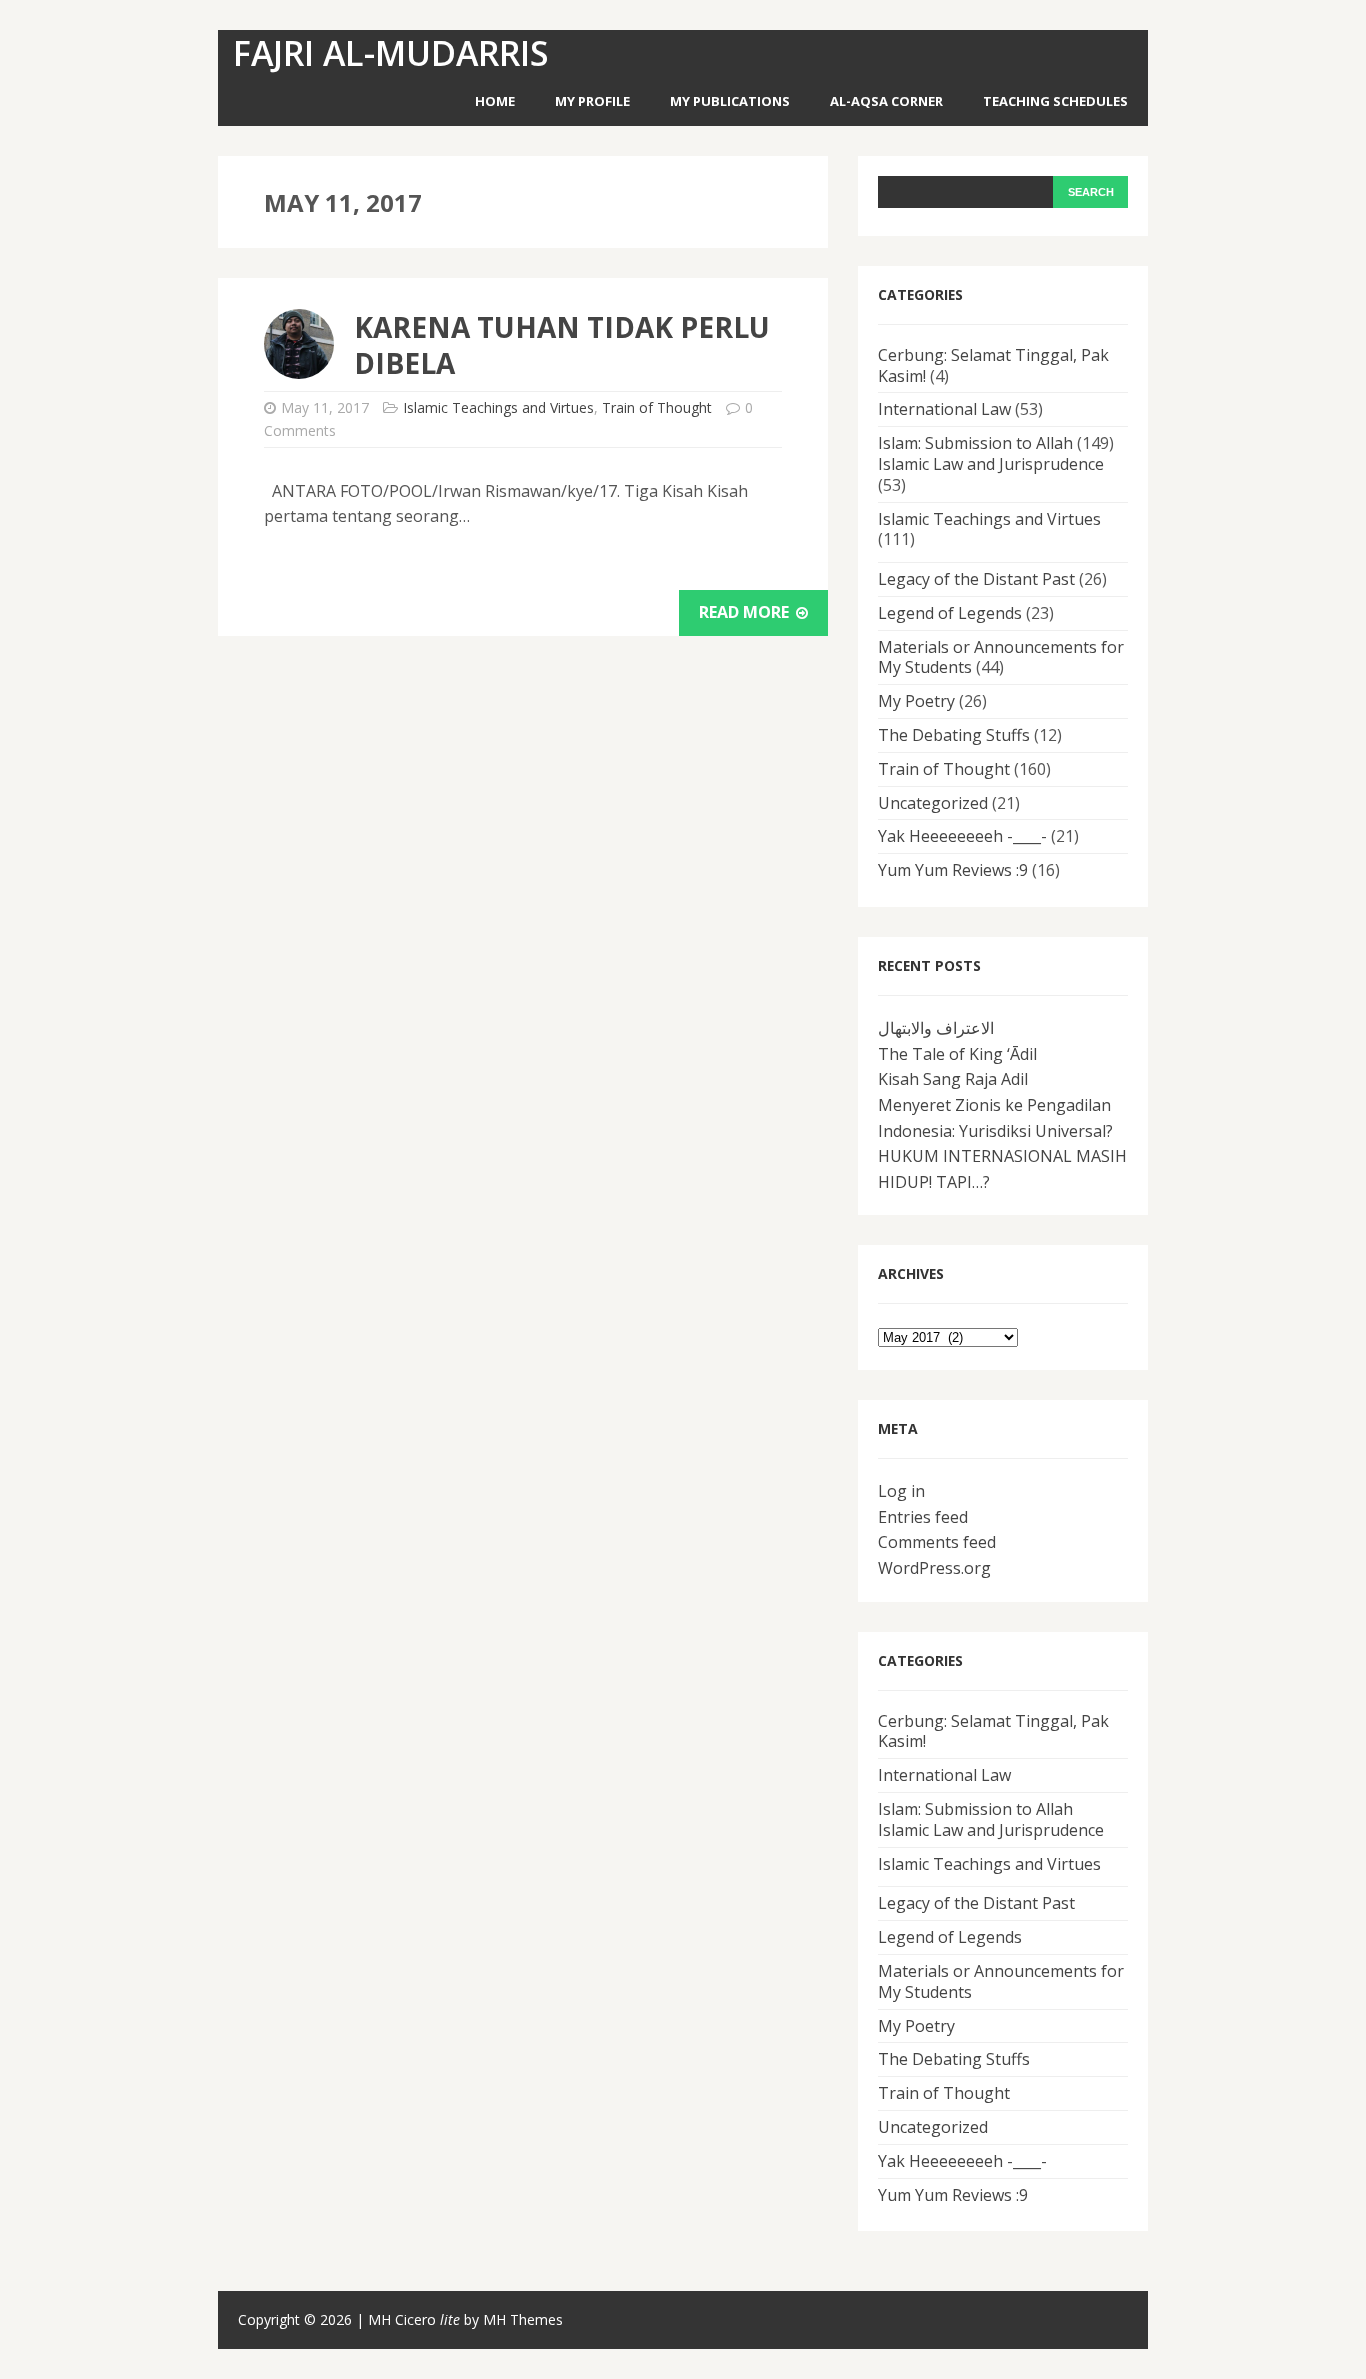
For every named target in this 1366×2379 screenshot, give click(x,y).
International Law (944, 409)
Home (495, 101)
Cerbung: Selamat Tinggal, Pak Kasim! (993, 365)
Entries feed (923, 1517)
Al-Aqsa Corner (886, 101)
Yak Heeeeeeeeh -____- (962, 836)
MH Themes (523, 2319)
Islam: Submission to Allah (975, 443)
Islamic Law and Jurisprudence (991, 464)
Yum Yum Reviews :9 (953, 870)
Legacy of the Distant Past (976, 579)
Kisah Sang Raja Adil (953, 1079)
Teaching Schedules (1055, 101)
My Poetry (916, 701)
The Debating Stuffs (954, 735)
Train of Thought (657, 407)
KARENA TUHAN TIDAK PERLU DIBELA (562, 345)
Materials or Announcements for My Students (1001, 657)
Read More (746, 612)
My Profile (592, 101)
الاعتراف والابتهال (936, 1028)
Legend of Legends (950, 613)
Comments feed (937, 1542)
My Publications (730, 101)
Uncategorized (933, 803)
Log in (901, 1491)
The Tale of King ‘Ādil (957, 1054)
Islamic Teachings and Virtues (498, 407)
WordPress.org (934, 1568)
